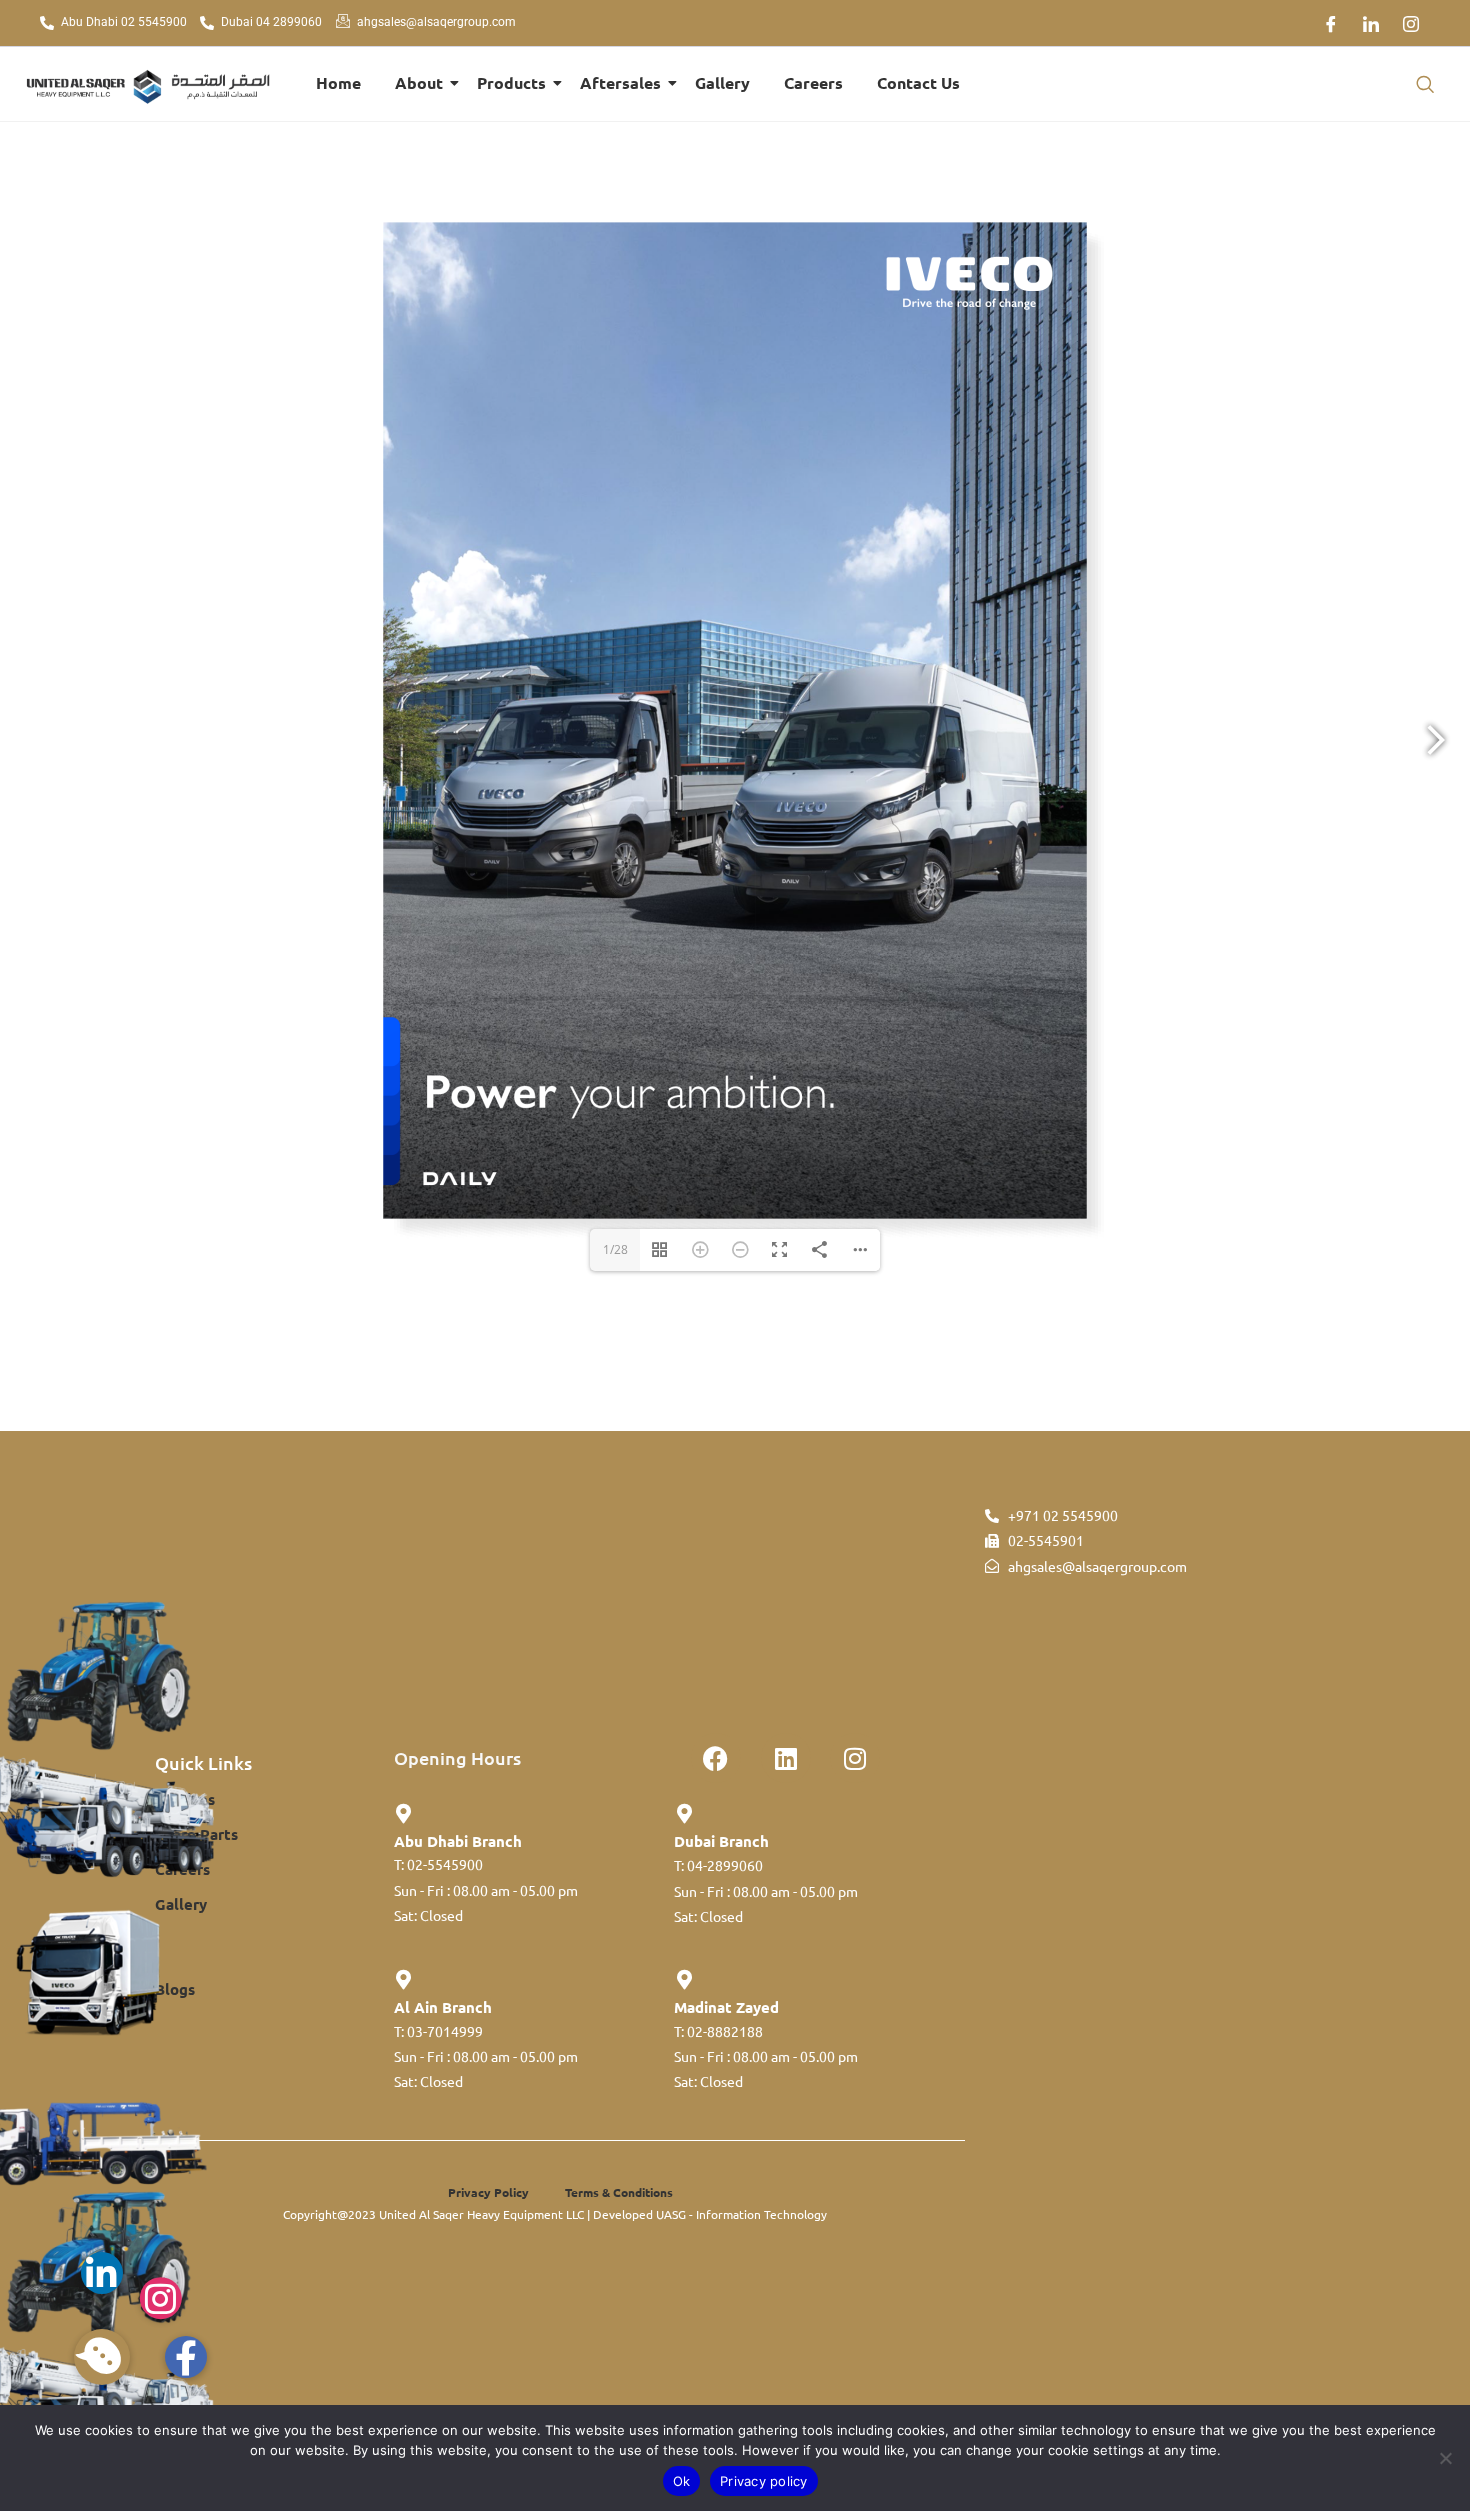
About (419, 82)
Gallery (722, 82)
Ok (682, 2481)
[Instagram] (1411, 23)
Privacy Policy (488, 2192)
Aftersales (620, 82)
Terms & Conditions (619, 2192)
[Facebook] (1331, 23)
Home (338, 82)
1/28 (615, 1249)
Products (511, 82)
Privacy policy (764, 2481)
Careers (813, 82)
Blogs (175, 1989)
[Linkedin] (786, 1758)
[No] (1445, 2458)
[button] (1425, 84)
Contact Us (918, 82)
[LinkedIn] (1371, 23)
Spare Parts (196, 1834)
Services (185, 1799)
